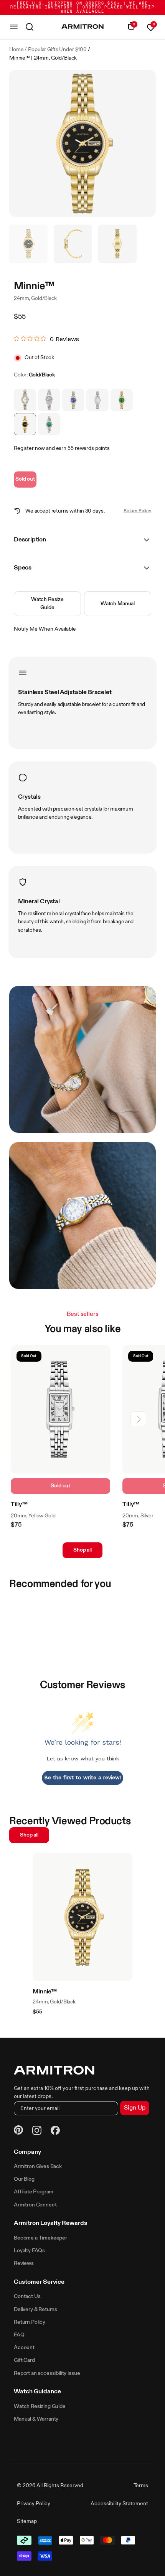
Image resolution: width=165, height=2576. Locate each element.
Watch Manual (118, 604)
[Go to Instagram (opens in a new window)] (37, 2131)
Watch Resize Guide (47, 604)
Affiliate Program (34, 2192)
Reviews (24, 2263)
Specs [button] (23, 568)
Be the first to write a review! (83, 1777)
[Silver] (49, 400)
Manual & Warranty (36, 2419)
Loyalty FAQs (29, 2251)
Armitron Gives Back (38, 2166)
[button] (138, 1419)
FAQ (19, 2335)
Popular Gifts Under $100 (57, 50)
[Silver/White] (97, 400)
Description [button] (30, 540)
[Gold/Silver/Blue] (73, 400)
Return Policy (137, 511)
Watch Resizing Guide (40, 2406)
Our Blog (24, 2179)
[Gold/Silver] (25, 400)
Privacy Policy (34, 2504)
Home (16, 50)
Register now (29, 448)
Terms (141, 2486)
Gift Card (24, 2360)
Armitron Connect (35, 2205)
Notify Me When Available (45, 629)
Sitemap (27, 2521)
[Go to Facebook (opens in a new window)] (55, 2131)
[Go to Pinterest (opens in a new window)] (18, 2131)
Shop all (82, 1550)
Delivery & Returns (35, 2310)
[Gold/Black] (25, 424)
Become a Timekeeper (40, 2238)
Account (24, 2348)
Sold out (25, 479)
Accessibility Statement (119, 2504)
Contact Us (27, 2296)
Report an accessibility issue (47, 2373)
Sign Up (135, 2108)
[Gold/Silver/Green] (49, 424)
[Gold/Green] (122, 400)
